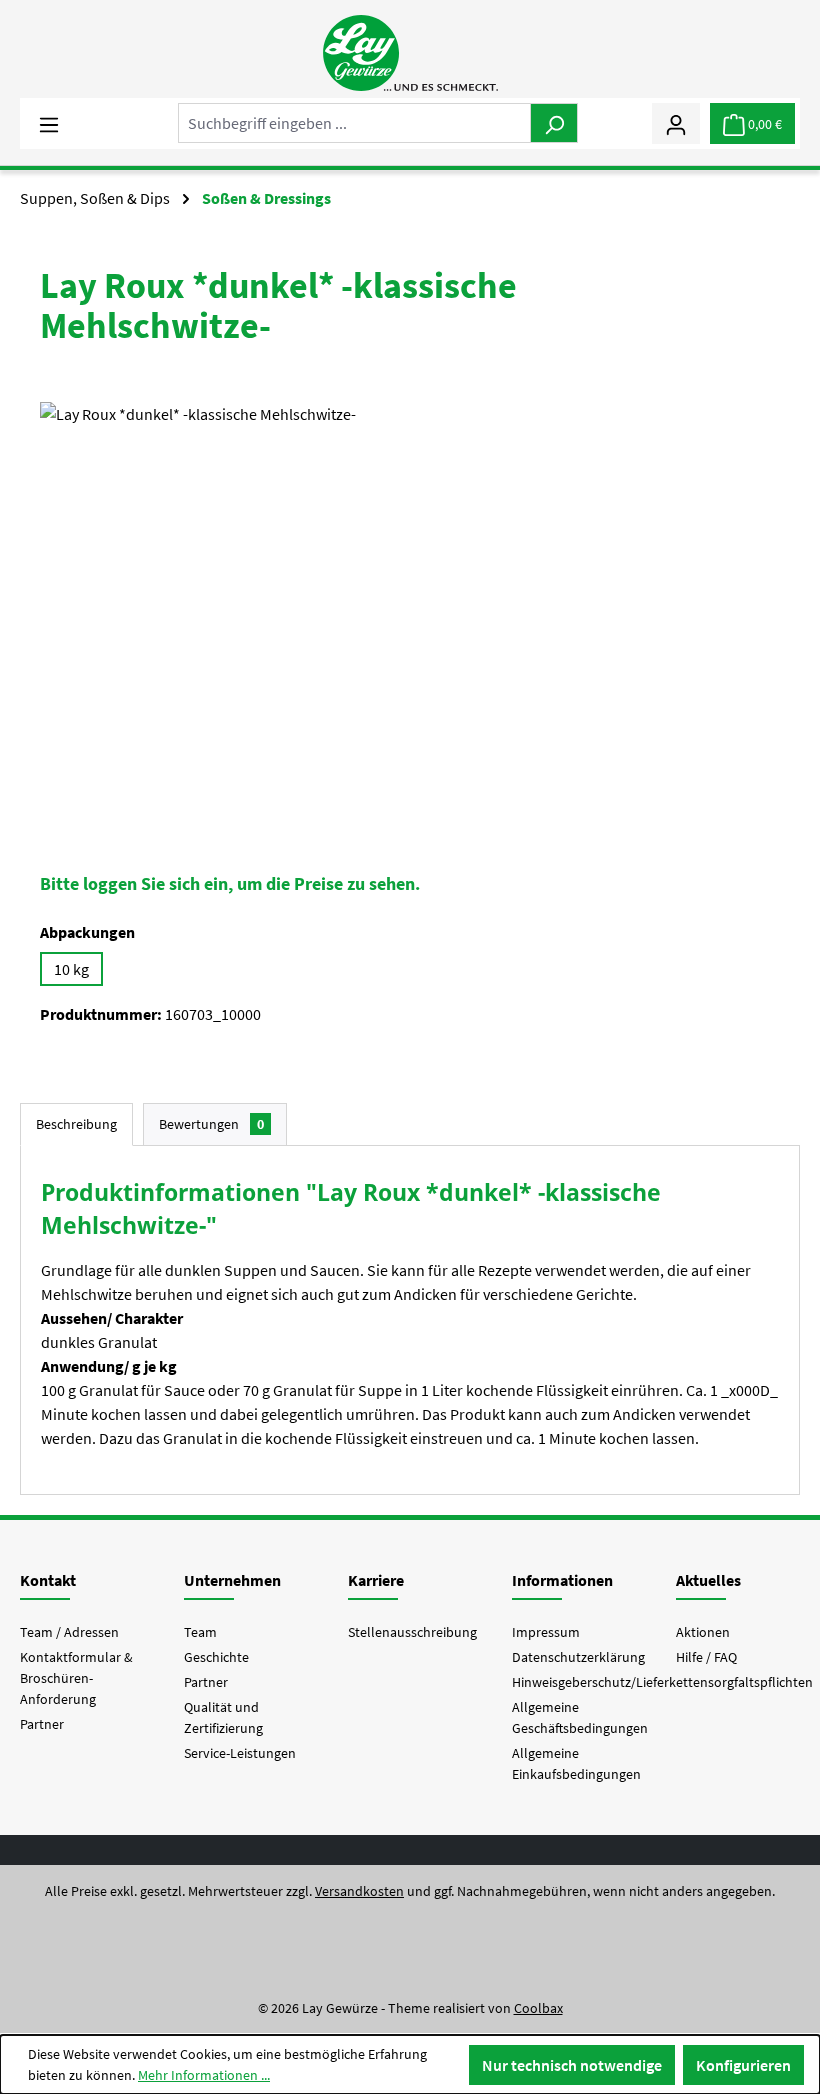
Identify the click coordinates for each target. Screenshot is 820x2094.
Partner (42, 1724)
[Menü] (49, 123)
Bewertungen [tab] (211, 1124)
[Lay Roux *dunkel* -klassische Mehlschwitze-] (409, 617)
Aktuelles (708, 1580)
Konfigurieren (743, 2065)
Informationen (562, 1580)
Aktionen (703, 1632)
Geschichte (216, 1657)
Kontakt (48, 1580)
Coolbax (538, 2008)
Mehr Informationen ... (204, 2075)
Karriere (376, 1580)
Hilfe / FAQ (706, 1657)
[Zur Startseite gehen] (410, 53)
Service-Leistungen (240, 1753)
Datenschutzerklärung (578, 1657)
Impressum (546, 1632)
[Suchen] (554, 123)
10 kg (71, 969)
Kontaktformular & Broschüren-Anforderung (76, 1678)
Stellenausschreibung (412, 1632)
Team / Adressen (69, 1632)
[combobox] (354, 123)
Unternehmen (232, 1580)
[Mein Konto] (676, 123)
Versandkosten (359, 1891)
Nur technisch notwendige (572, 2065)
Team (200, 1632)
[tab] (76, 1124)
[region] (410, 617)
